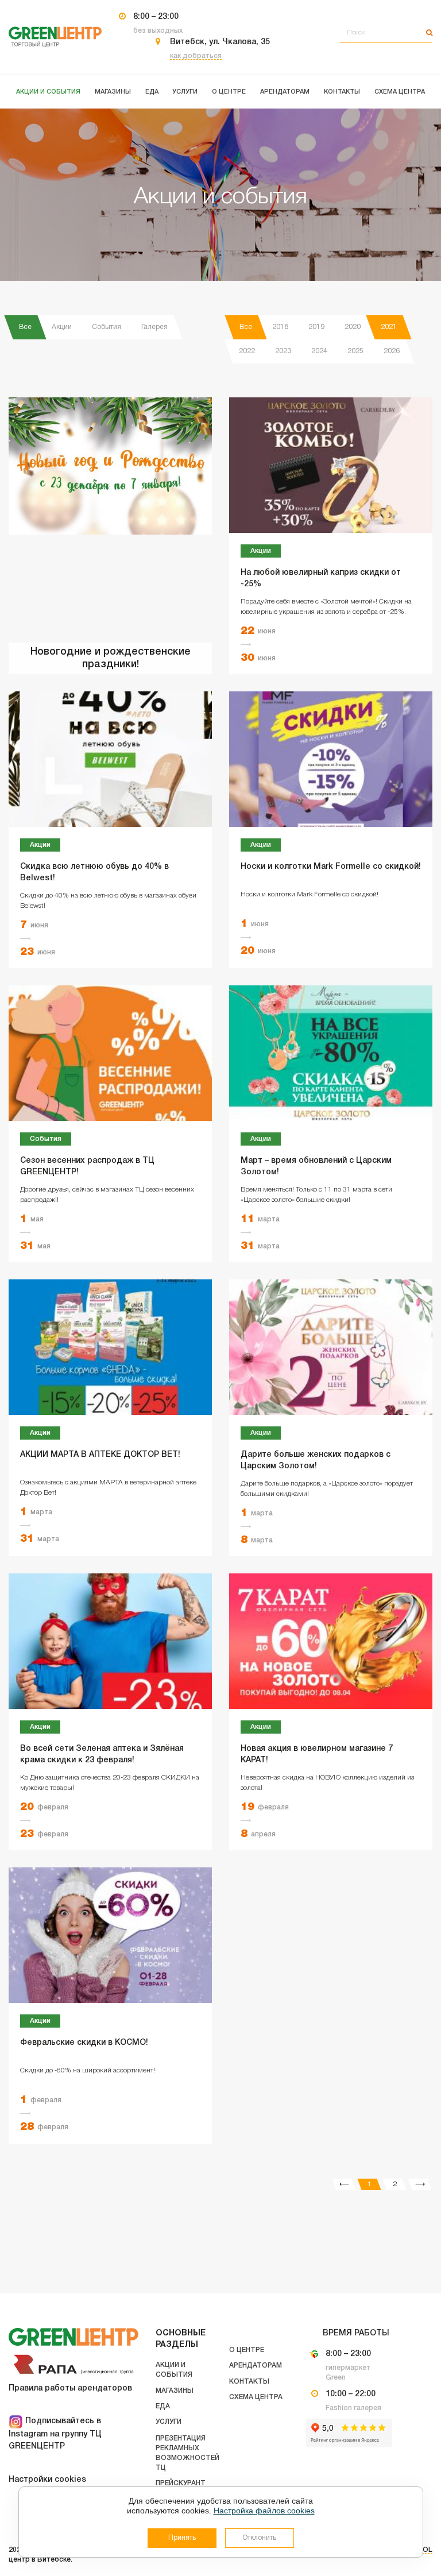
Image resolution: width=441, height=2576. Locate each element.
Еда (163, 2406)
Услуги (169, 2422)
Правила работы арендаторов (70, 2389)
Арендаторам (256, 2366)
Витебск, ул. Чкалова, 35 (220, 42)
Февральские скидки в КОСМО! (84, 2043)
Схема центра (256, 2397)
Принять (182, 2538)
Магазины (175, 2391)
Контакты (249, 2382)
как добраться (196, 56)
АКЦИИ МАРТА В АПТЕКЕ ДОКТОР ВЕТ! (100, 1455)
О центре (247, 2350)
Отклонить (259, 2538)
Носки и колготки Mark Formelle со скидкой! (331, 867)
